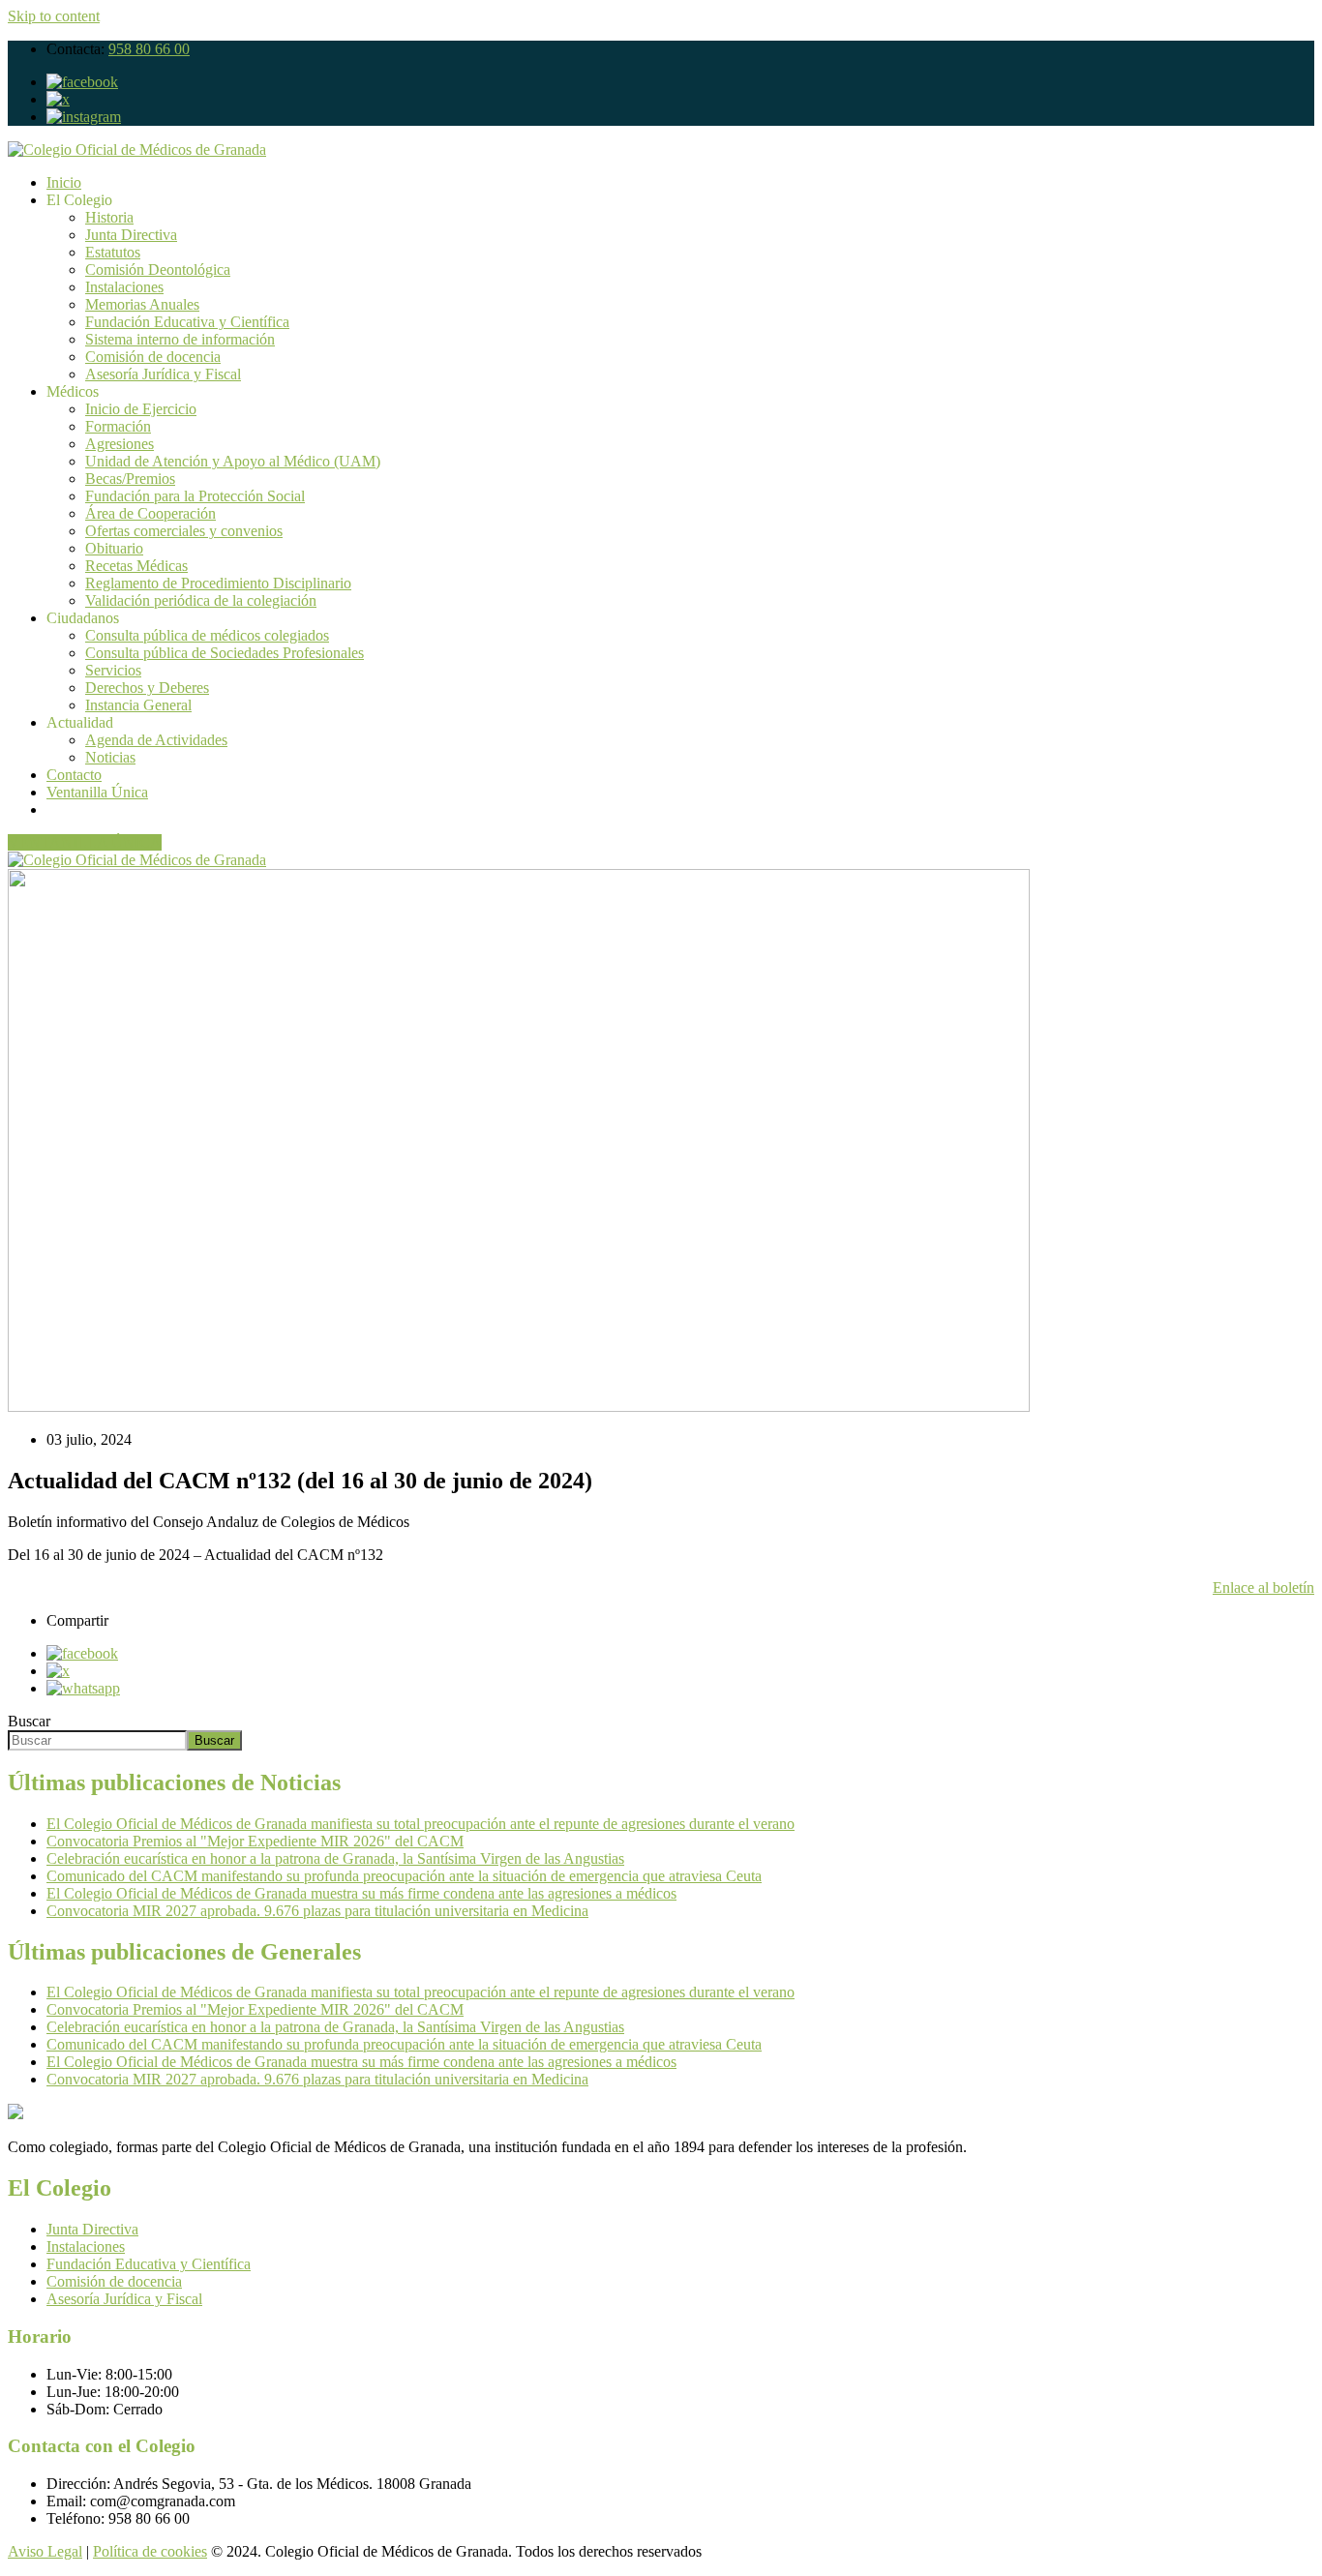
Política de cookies (150, 2551)
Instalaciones (124, 287)
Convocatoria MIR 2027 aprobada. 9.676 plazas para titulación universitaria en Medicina (317, 1911)
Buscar (29, 1721)
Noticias (110, 757)
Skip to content (54, 16)
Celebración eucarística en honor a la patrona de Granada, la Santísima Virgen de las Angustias (335, 1858)
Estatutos (113, 252)
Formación (118, 426)
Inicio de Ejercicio (141, 409)
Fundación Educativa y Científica (187, 322)
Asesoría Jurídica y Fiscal (163, 374)
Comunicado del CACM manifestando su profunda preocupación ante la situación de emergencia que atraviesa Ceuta (404, 1876)
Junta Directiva (131, 235)
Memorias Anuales (142, 304)
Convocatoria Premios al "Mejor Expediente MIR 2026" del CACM (255, 1841)
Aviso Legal (45, 2551)
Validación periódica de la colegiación (201, 600)
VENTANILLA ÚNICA (85, 842)
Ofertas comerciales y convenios (184, 531)
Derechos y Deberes (147, 688)
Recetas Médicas (136, 566)
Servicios (113, 670)
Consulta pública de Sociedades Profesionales (225, 653)
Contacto (74, 775)
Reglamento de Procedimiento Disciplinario (218, 583)
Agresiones (120, 444)
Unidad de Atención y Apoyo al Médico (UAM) (233, 461)
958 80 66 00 (149, 49)
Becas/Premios (130, 479)
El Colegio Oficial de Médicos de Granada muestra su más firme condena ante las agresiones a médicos (361, 1893)
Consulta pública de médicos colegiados (207, 635)
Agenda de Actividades (156, 740)
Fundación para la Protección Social (195, 496)
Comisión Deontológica (158, 270)
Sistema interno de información (180, 339)
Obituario (114, 548)
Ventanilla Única (97, 792)
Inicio (64, 182)
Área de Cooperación (150, 513)
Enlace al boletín (1263, 1588)
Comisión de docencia (153, 357)
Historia (109, 217)
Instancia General (138, 705)
